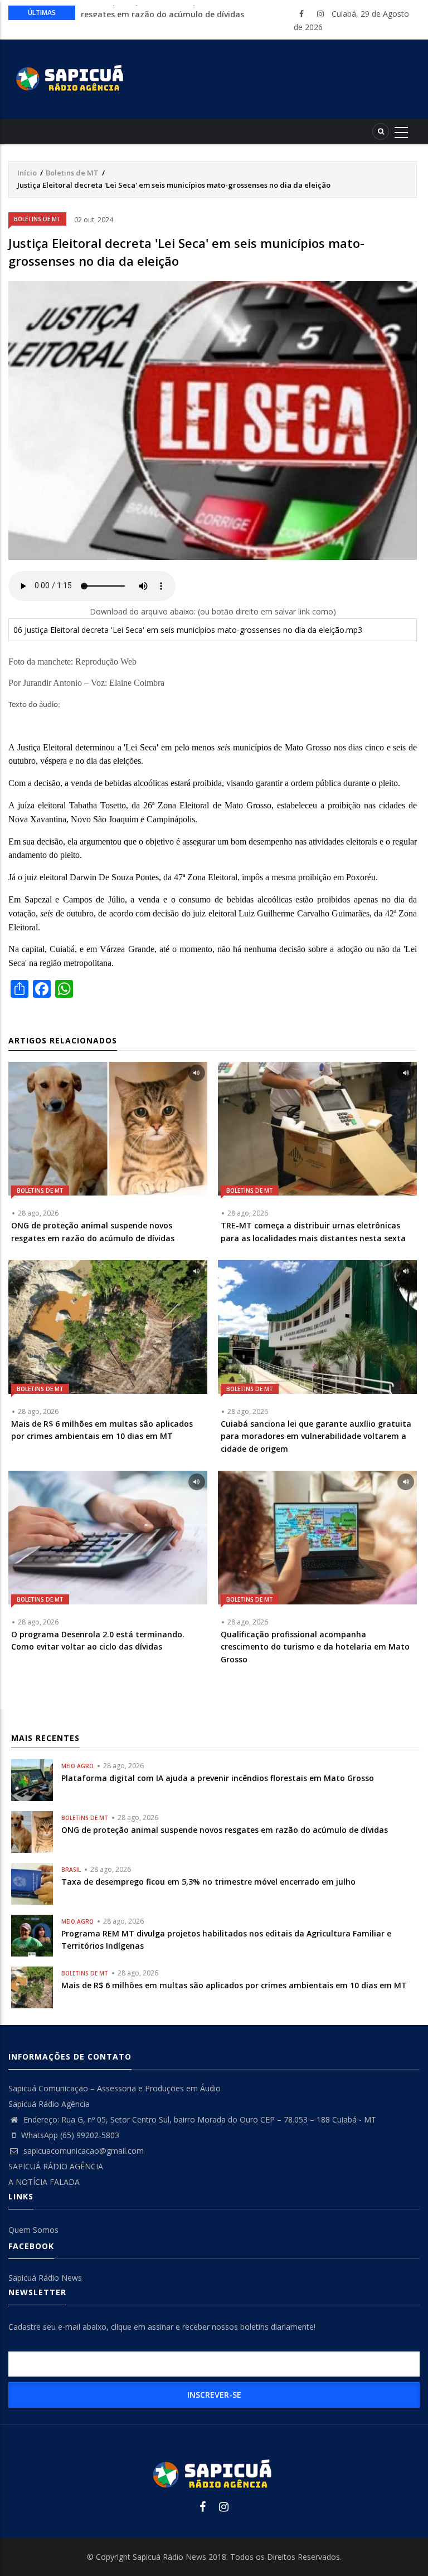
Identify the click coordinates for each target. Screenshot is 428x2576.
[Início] (71, 77)
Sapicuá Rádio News (45, 2278)
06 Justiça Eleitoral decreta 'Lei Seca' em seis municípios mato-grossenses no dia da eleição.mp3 (188, 630)
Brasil (71, 1870)
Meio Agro (77, 1766)
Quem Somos (33, 2230)
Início (27, 173)
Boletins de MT (72, 173)
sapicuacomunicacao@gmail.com (82, 2151)
